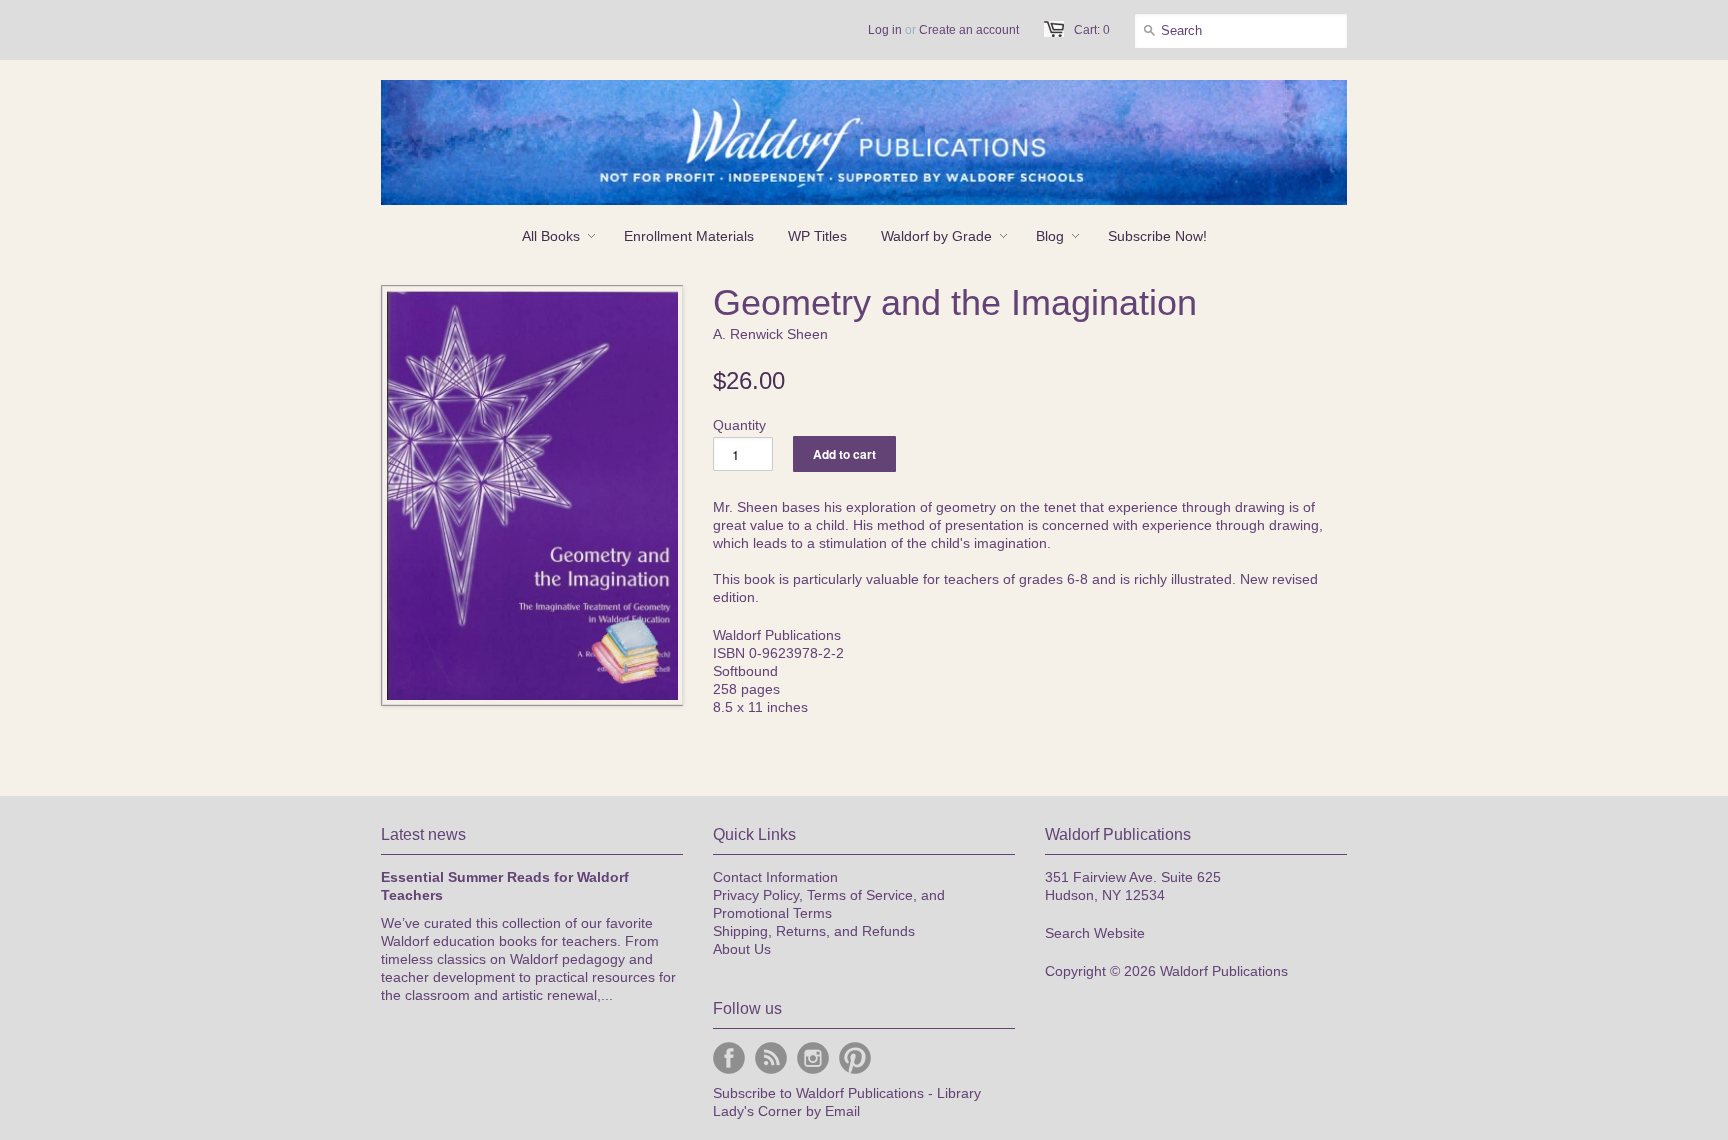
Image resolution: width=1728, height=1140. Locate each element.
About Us (742, 949)
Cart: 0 (1092, 30)
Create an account (969, 30)
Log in (885, 30)
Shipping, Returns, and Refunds (814, 931)
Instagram (813, 1058)
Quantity (739, 425)
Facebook (729, 1058)
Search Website (1095, 933)
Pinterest (855, 1058)
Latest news (423, 834)
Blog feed (771, 1058)
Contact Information (775, 877)
